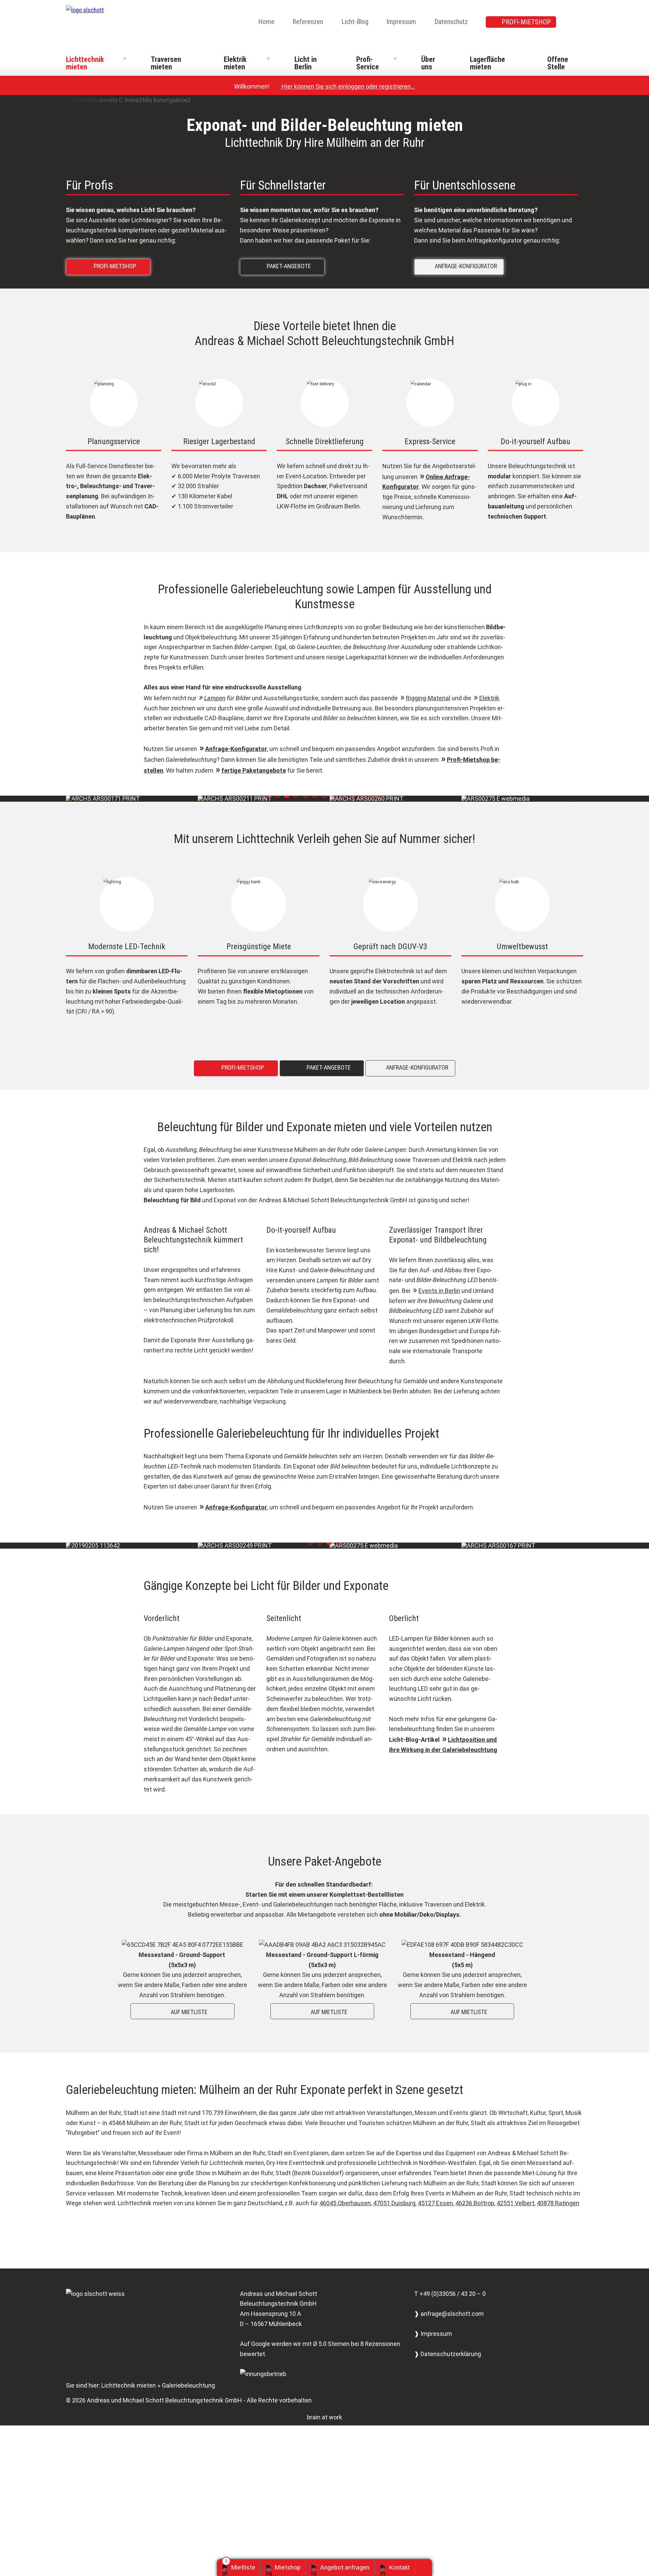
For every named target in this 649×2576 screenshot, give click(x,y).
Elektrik (489, 698)
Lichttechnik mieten (85, 63)
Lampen (215, 698)
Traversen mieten (166, 63)
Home (266, 22)
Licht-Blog (355, 22)
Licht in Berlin (306, 63)
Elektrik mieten (235, 63)
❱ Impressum (433, 2334)
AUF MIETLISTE (184, 2012)
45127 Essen (435, 2203)
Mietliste (243, 2567)
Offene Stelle (558, 63)
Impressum (401, 22)
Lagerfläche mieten (487, 63)
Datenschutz (451, 22)
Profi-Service (368, 63)
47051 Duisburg (394, 2203)
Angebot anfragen (345, 2567)
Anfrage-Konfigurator (236, 749)
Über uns (428, 63)
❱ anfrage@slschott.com (449, 2314)
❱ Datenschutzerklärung (448, 2354)
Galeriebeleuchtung (188, 2385)
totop (426, 2568)
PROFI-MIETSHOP (526, 22)
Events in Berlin (439, 1291)
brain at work (324, 2417)
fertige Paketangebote (254, 770)
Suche (579, 22)
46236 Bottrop (475, 2203)
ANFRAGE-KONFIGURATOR (461, 266)
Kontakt (399, 2568)
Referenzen (308, 22)
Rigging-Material (428, 698)
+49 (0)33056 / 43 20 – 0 (453, 2294)
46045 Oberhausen (345, 2203)
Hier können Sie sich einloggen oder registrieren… (345, 86)
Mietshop (288, 2567)
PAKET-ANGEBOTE (284, 266)
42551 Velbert (515, 2203)
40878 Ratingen (558, 2203)
